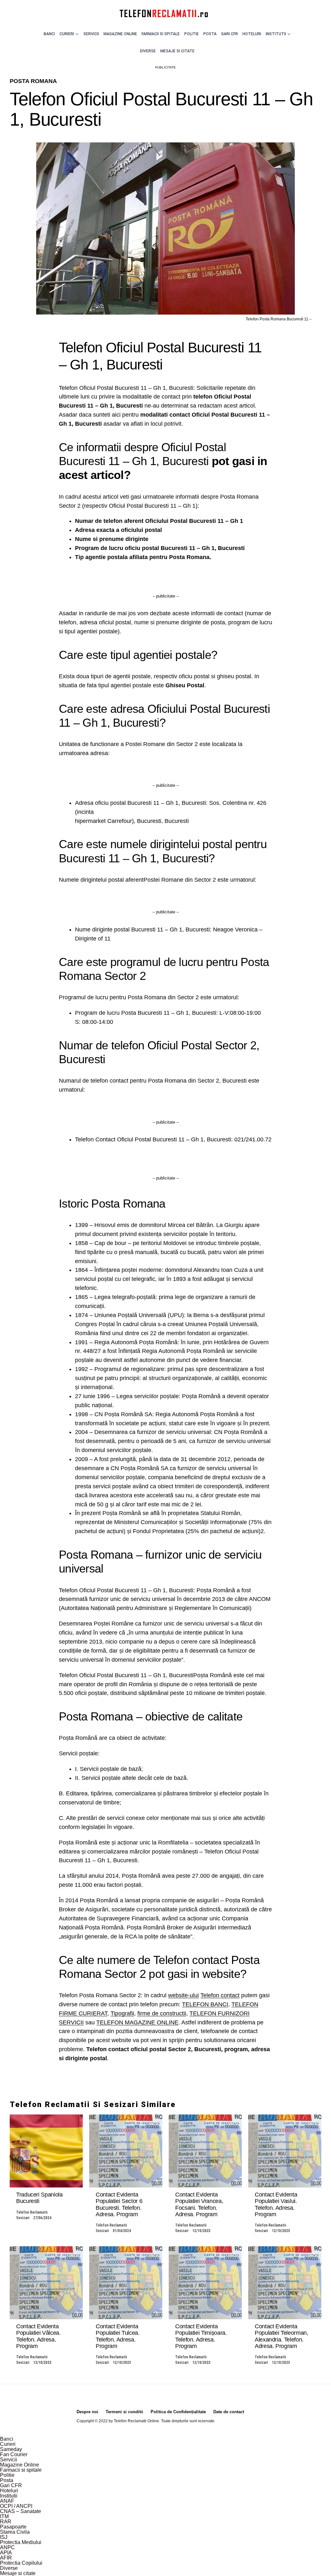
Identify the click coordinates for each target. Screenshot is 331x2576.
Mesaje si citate (177, 51)
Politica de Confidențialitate (178, 2412)
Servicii (91, 34)
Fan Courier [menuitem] (14, 2454)
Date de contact (229, 2412)
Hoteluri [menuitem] (9, 2491)
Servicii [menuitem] (9, 2460)
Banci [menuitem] (7, 2439)
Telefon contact (220, 1995)
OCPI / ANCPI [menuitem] (16, 2506)
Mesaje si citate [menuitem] (18, 2573)
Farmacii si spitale (161, 34)
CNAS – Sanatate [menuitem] (21, 2511)
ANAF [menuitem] (7, 2501)
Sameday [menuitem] (11, 2449)
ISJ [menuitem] (4, 2537)
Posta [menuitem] (7, 2480)
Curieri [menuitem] (8, 2444)
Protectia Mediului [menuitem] (21, 2542)
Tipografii (122, 2013)
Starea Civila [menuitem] (15, 2532)
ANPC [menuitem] (7, 2547)
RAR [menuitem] (6, 2522)
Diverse (148, 51)
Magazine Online (120, 34)
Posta (210, 34)
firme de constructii (162, 2013)
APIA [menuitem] (6, 2553)
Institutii (276, 34)
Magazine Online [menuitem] (20, 2465)
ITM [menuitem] (4, 2516)
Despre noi (87, 2412)
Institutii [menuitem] (9, 2496)
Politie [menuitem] (7, 2475)
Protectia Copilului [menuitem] (21, 2563)
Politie (192, 34)
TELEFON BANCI (205, 2004)
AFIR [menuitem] (6, 2558)
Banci (49, 34)
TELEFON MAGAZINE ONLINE (137, 2022)
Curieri (67, 34)
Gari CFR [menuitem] (11, 2485)
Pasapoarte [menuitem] (13, 2527)
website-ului (183, 1995)
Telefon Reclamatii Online (136, 2421)
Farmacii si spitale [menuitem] (21, 2470)
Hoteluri (252, 34)
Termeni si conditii (124, 2412)
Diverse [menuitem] (9, 2568)
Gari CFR (230, 34)
